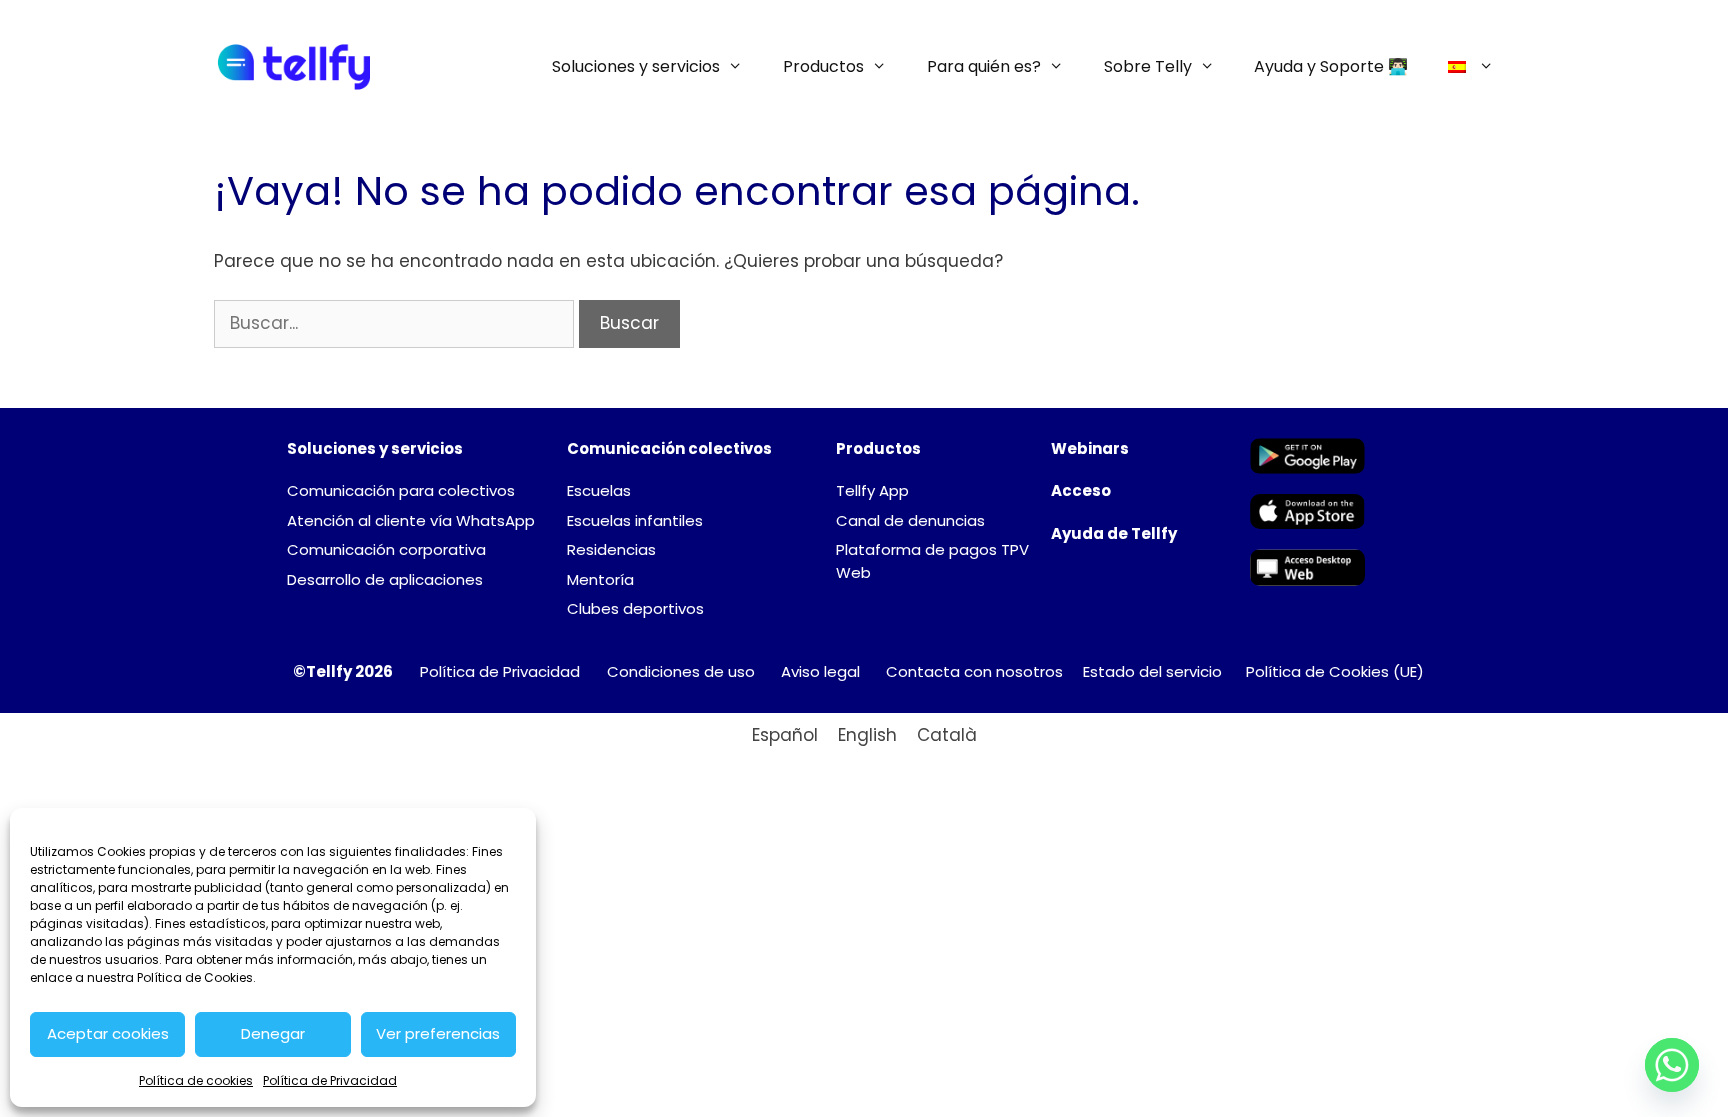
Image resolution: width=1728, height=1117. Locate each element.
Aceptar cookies (108, 1033)
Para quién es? (984, 66)
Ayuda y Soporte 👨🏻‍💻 (1331, 66)
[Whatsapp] (1672, 1065)
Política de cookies (196, 1080)
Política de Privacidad (330, 1080)
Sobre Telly (1148, 66)
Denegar (273, 1033)
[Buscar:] (396, 323)
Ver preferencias (438, 1033)
